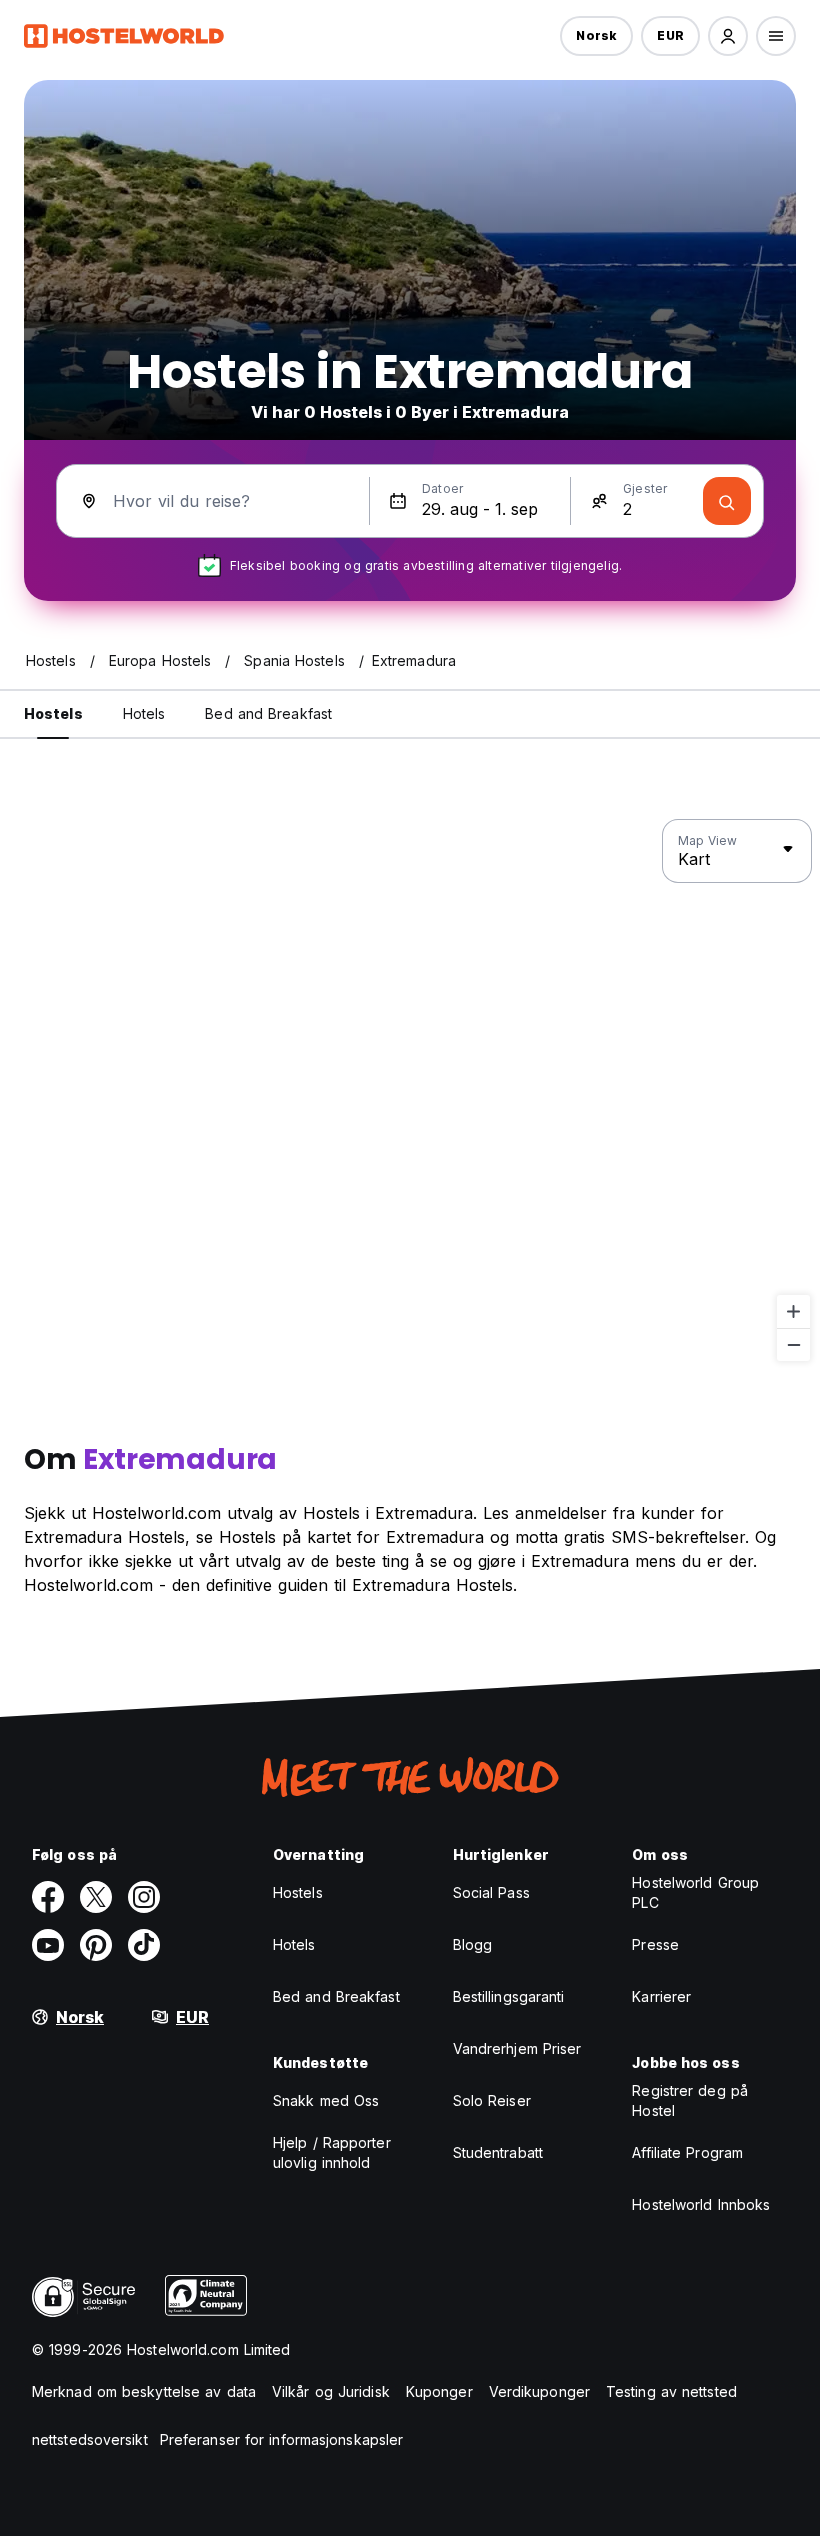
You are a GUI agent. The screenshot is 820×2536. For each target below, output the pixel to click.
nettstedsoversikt (90, 2439)
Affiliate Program (687, 2152)
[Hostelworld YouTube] (48, 1945)
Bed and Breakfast (336, 1996)
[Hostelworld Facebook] (48, 1897)
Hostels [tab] (53, 713)
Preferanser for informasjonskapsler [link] (282, 2439)
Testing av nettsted (671, 2391)
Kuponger (439, 2391)
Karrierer (661, 1996)
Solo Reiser (492, 2100)
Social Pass (491, 1892)
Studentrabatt (498, 2152)
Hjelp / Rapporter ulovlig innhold (332, 2152)
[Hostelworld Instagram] (144, 1897)
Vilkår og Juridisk (331, 2391)
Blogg (473, 1944)
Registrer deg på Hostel (690, 2100)
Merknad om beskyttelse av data (144, 2391)
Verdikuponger (539, 2391)
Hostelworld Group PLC (695, 1892)
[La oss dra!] (727, 501)
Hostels (298, 1892)
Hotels (294, 1944)
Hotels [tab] (144, 713)
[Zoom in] (793, 1311)
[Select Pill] (728, 36)
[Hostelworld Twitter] (96, 1897)
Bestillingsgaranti (509, 1996)
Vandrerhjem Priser (517, 2048)
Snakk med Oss (326, 2100)
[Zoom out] (793, 1344)
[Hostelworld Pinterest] (96, 1945)
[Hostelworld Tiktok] (144, 1945)
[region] (410, 1091)
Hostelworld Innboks (701, 2204)
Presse (655, 1944)
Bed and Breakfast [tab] (268, 713)
